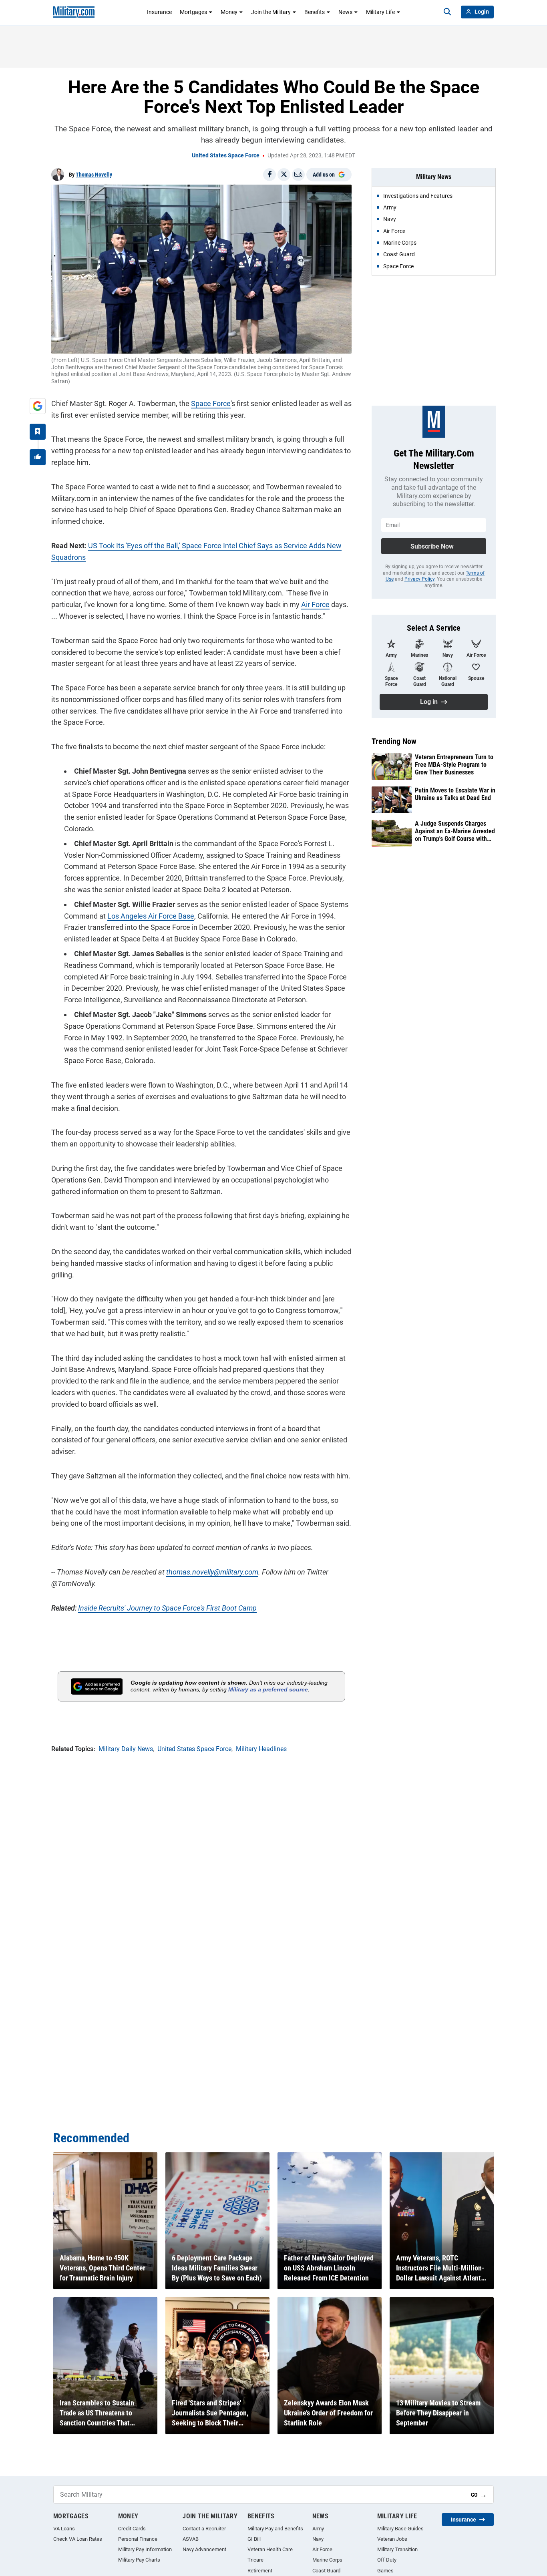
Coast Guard (326, 2571)
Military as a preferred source (268, 1689)
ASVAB (191, 2539)
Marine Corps (327, 2560)
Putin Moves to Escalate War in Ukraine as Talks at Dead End (455, 794)
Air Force (315, 604)
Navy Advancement (204, 2549)
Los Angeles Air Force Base (151, 916)
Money (229, 12)
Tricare (255, 2560)
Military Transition (397, 2549)
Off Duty (387, 2560)
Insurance (159, 12)
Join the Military (271, 12)
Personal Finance (138, 2539)
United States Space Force (226, 155)
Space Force (211, 403)
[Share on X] (284, 175)
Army (318, 2529)
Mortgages (193, 12)
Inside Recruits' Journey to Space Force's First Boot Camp (167, 1608)
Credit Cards (132, 2529)
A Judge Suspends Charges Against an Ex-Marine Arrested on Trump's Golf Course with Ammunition (455, 831)
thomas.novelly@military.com (212, 1572)
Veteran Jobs (392, 2539)
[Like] (38, 457)
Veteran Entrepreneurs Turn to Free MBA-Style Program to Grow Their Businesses (454, 765)
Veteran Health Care (270, 2549)
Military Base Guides (400, 2529)
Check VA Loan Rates (78, 2539)
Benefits (315, 12)
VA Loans (64, 2529)
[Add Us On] (38, 406)
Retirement (260, 2571)
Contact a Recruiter (204, 2529)
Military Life (380, 12)
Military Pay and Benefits (275, 2529)
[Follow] (38, 432)
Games (385, 2571)
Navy (318, 2539)
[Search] (447, 12)
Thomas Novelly (94, 175)
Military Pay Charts (139, 2560)
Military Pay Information (145, 2549)
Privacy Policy (419, 579)
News (345, 12)
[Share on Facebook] (269, 175)
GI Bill (254, 2539)
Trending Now (394, 741)
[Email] (298, 175)
